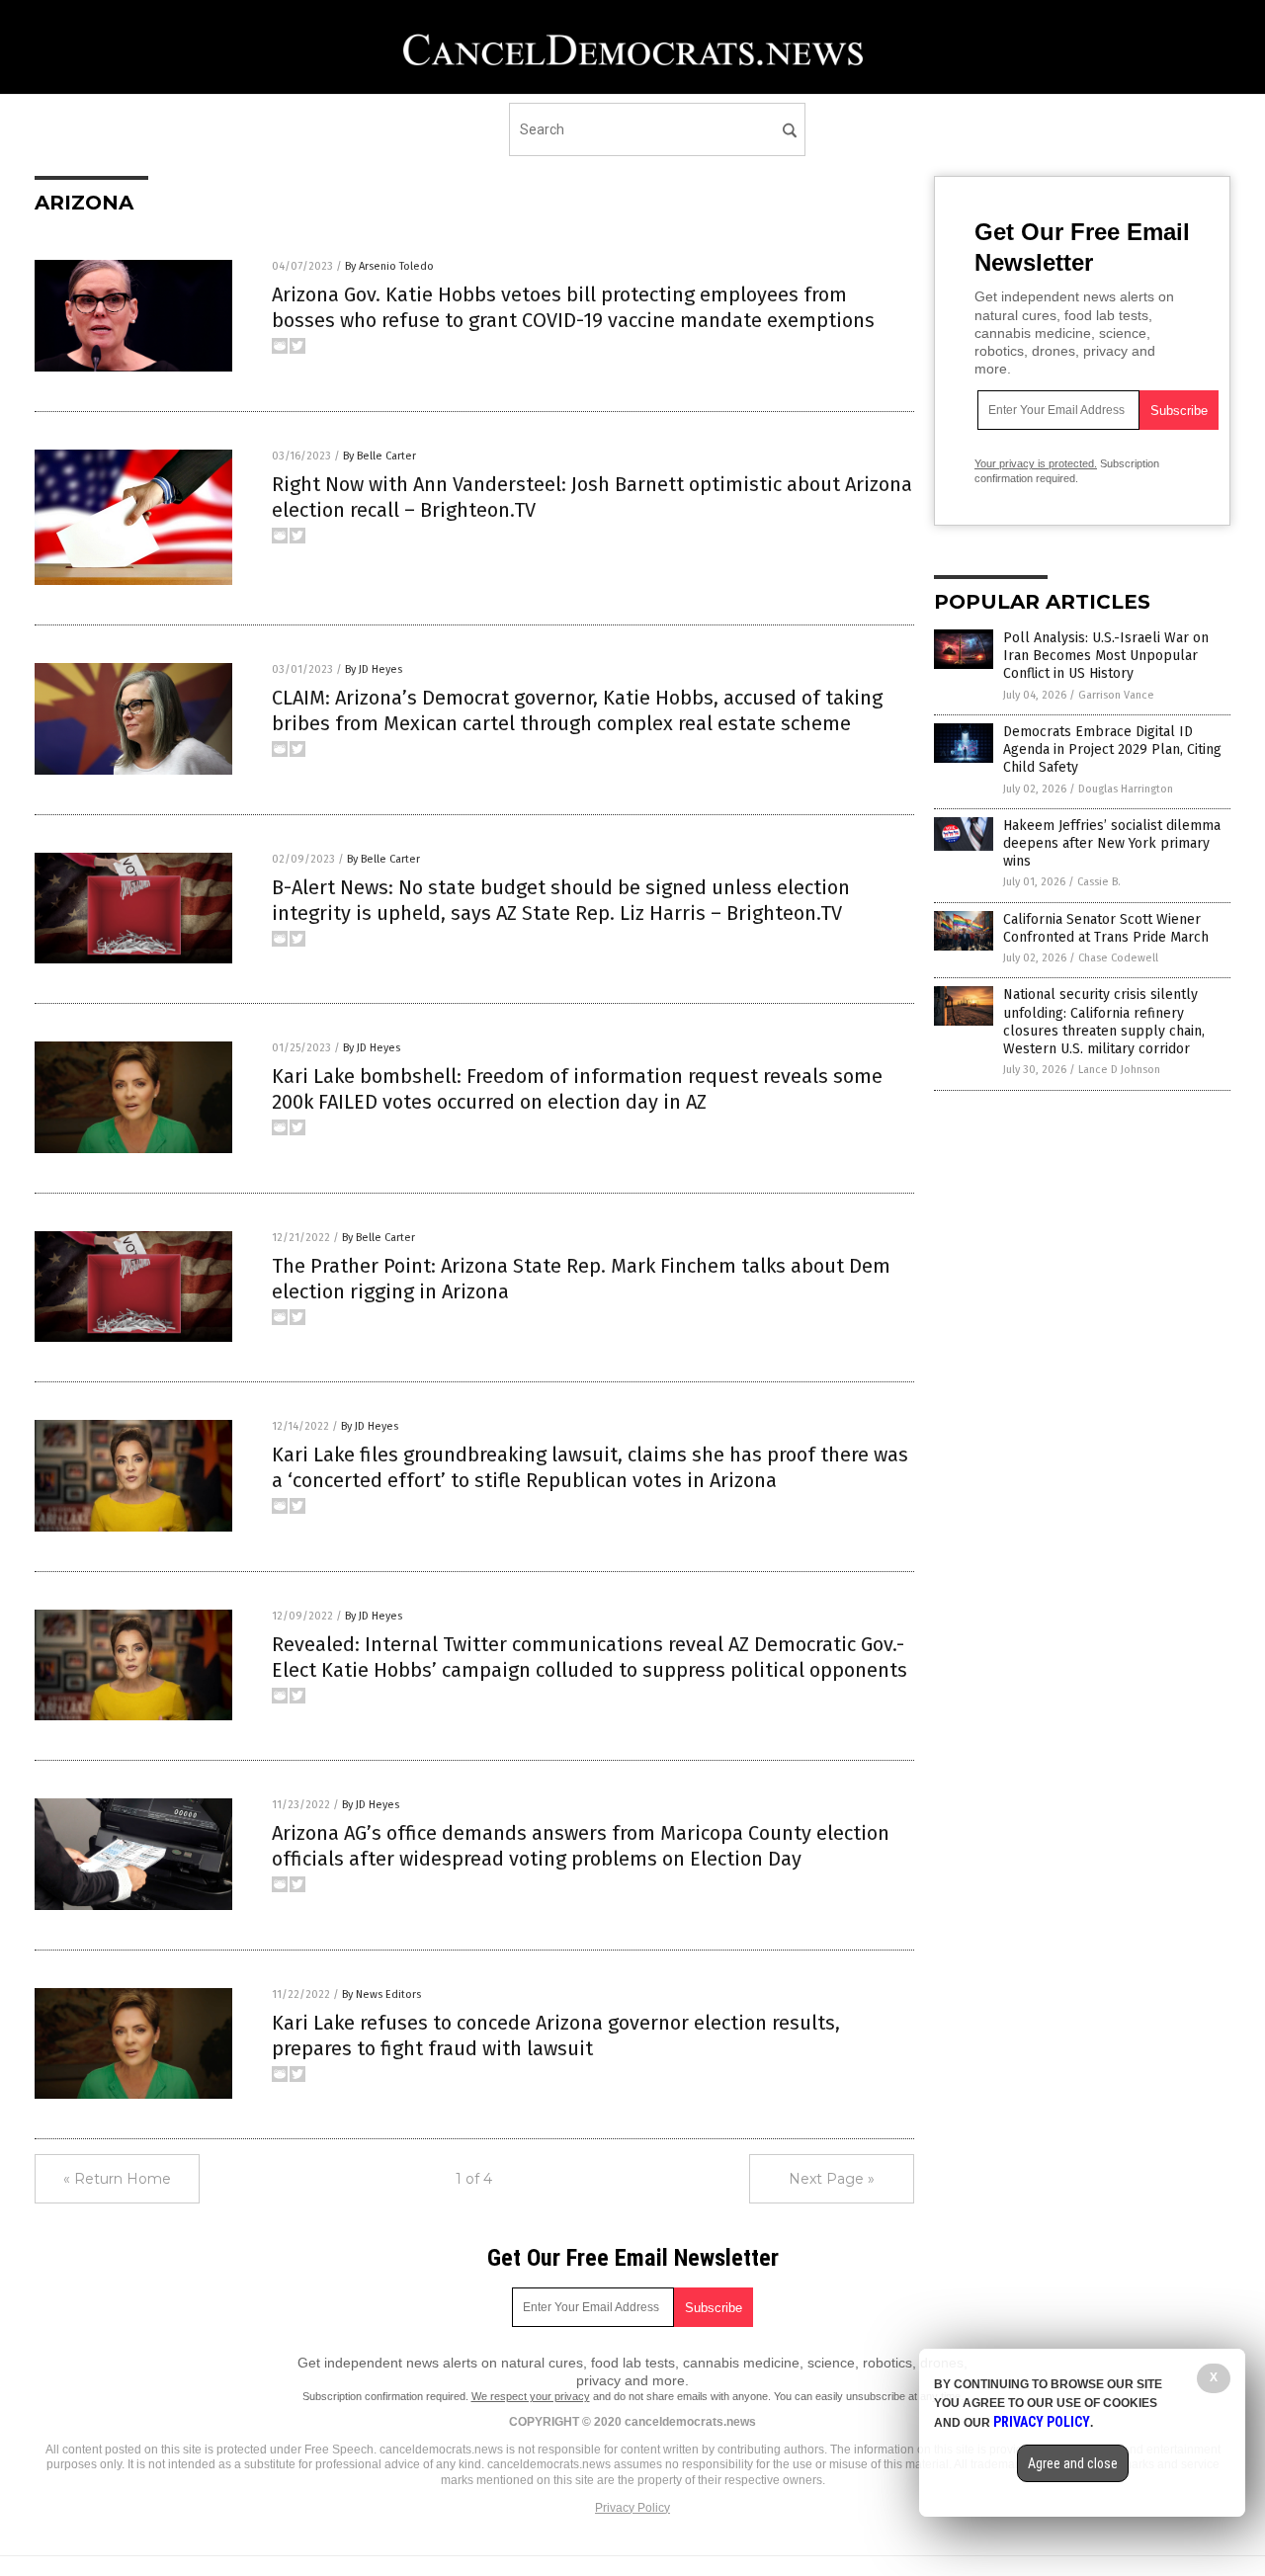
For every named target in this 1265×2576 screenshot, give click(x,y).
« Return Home (117, 2179)
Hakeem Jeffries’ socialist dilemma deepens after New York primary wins (1112, 843)
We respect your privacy (531, 2396)
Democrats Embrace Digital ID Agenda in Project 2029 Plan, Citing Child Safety (1112, 749)
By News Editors (381, 1994)
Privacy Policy (632, 2508)
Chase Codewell (1118, 958)
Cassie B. (1099, 882)
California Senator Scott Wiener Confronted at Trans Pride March (1106, 928)
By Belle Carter (379, 456)
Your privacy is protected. (1036, 463)
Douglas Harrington (1126, 789)
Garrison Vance (1116, 695)
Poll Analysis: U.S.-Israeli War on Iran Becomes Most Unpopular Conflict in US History (1106, 656)
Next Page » (832, 2179)
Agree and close (1073, 2463)
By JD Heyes (374, 669)
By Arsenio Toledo (389, 266)
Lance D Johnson (1119, 1070)
